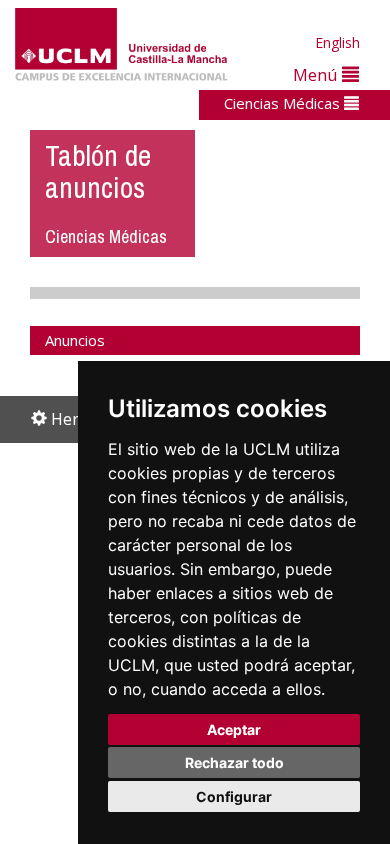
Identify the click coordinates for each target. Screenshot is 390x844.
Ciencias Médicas (284, 103)
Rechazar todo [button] (234, 762)
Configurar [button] (234, 796)
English (337, 42)
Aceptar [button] (234, 729)
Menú (317, 74)
